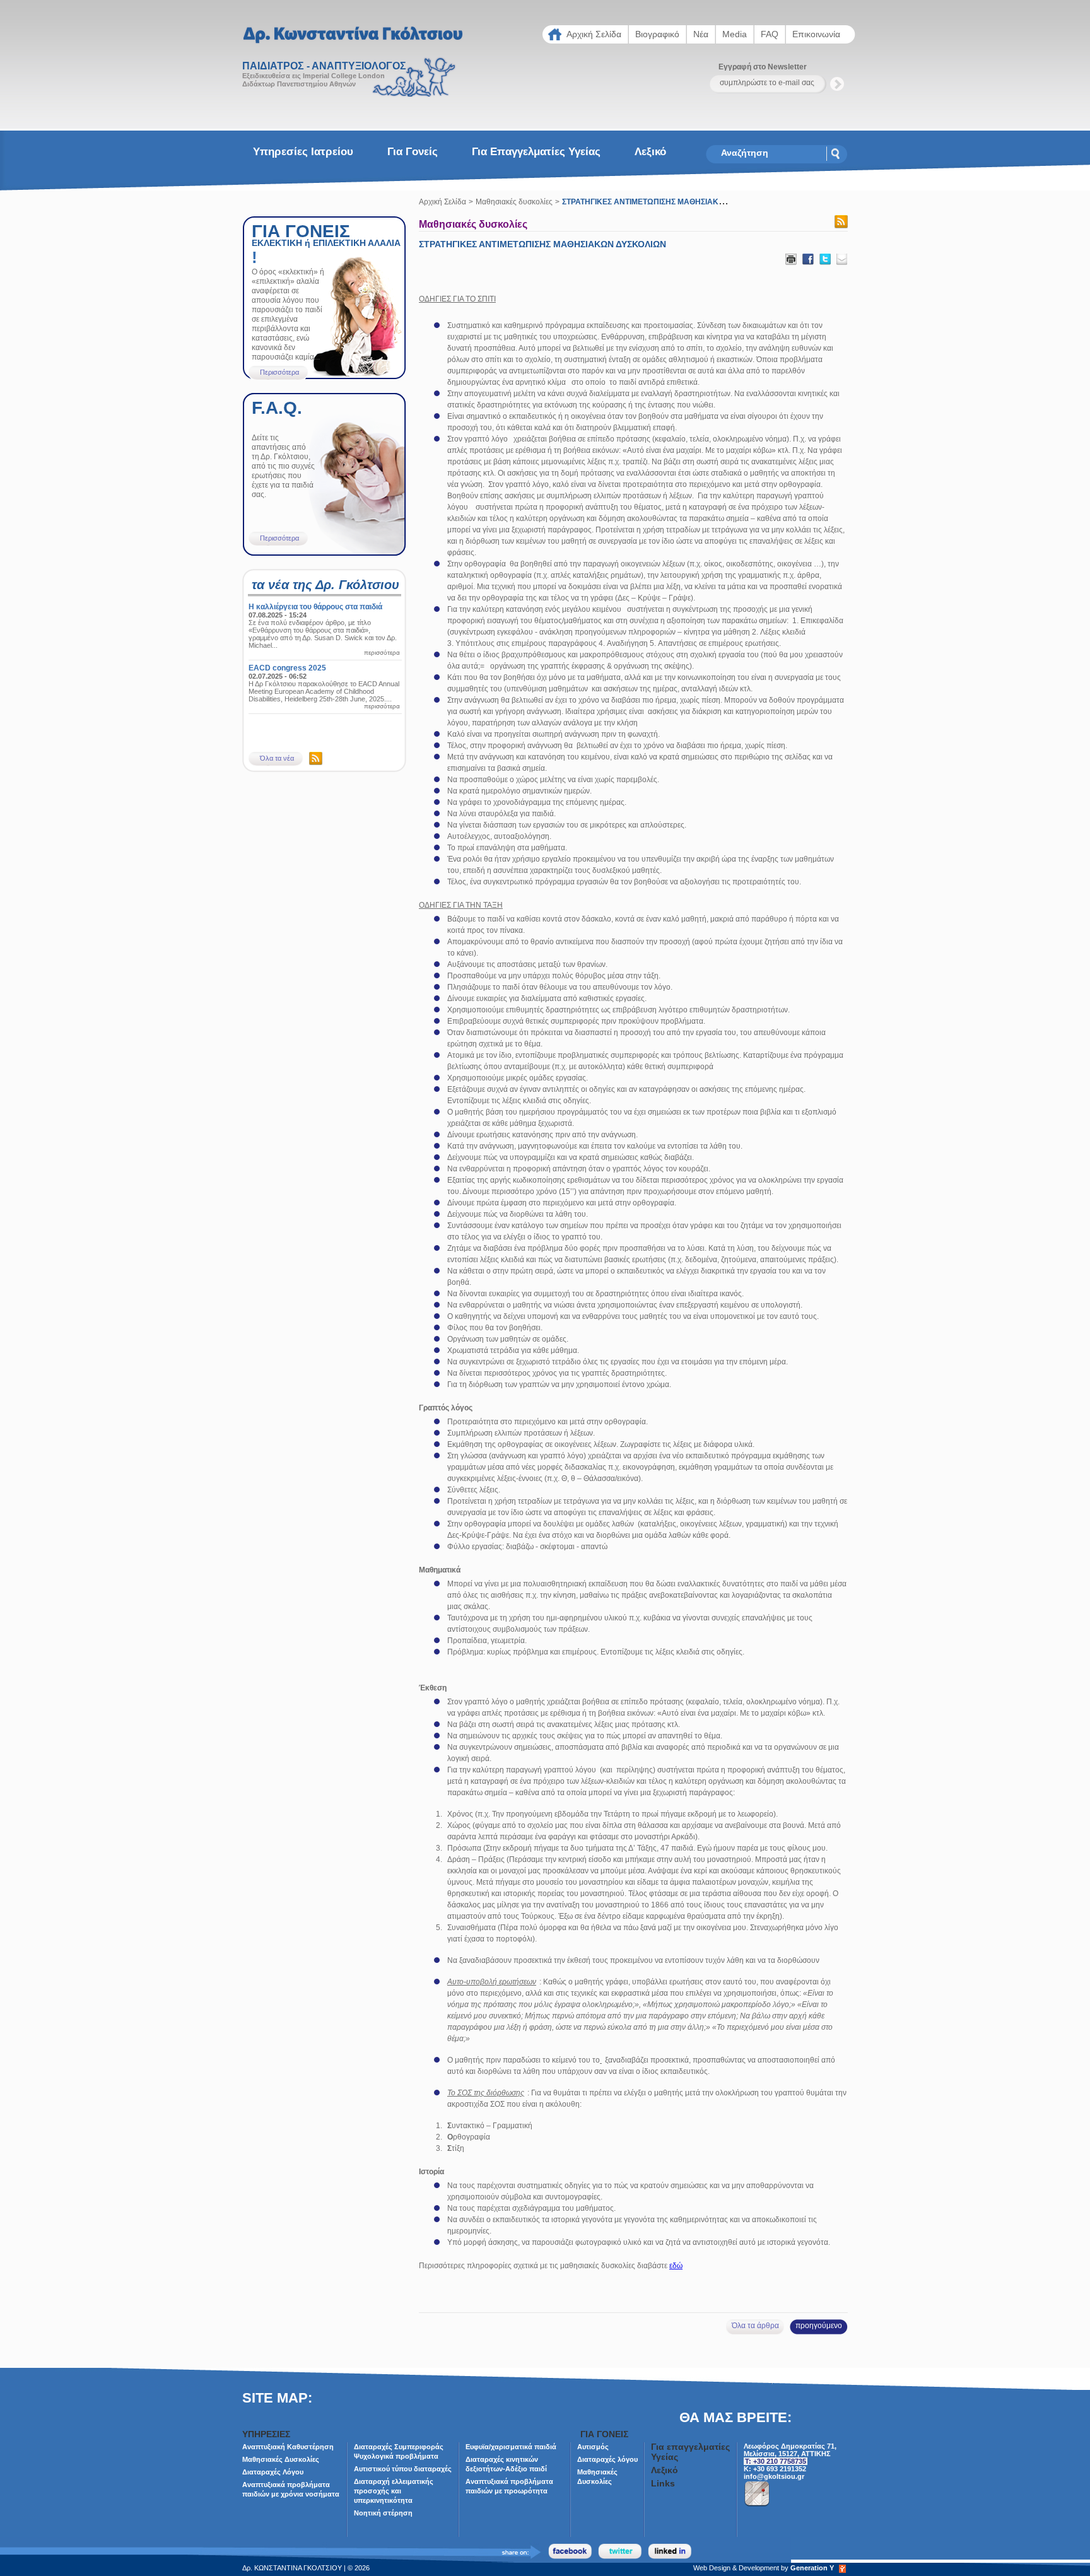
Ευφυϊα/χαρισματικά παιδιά (511, 2447)
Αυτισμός (593, 2447)
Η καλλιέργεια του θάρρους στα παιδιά (315, 607)
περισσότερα (382, 653)
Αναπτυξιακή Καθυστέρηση (288, 2447)
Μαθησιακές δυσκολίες (514, 202)
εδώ (676, 2266)
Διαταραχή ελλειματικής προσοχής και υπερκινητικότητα (394, 2491)
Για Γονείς (413, 152)
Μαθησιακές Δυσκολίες (281, 2459)
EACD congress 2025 (287, 668)
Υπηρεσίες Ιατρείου (303, 152)
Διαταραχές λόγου (607, 2459)
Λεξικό (650, 152)
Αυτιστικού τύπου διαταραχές (403, 2469)
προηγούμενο (819, 2326)
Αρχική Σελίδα (442, 202)
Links (663, 2483)
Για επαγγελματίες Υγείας (536, 152)
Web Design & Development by (764, 2568)
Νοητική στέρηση (383, 2513)
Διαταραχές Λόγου (273, 2472)
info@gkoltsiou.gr (774, 2476)
